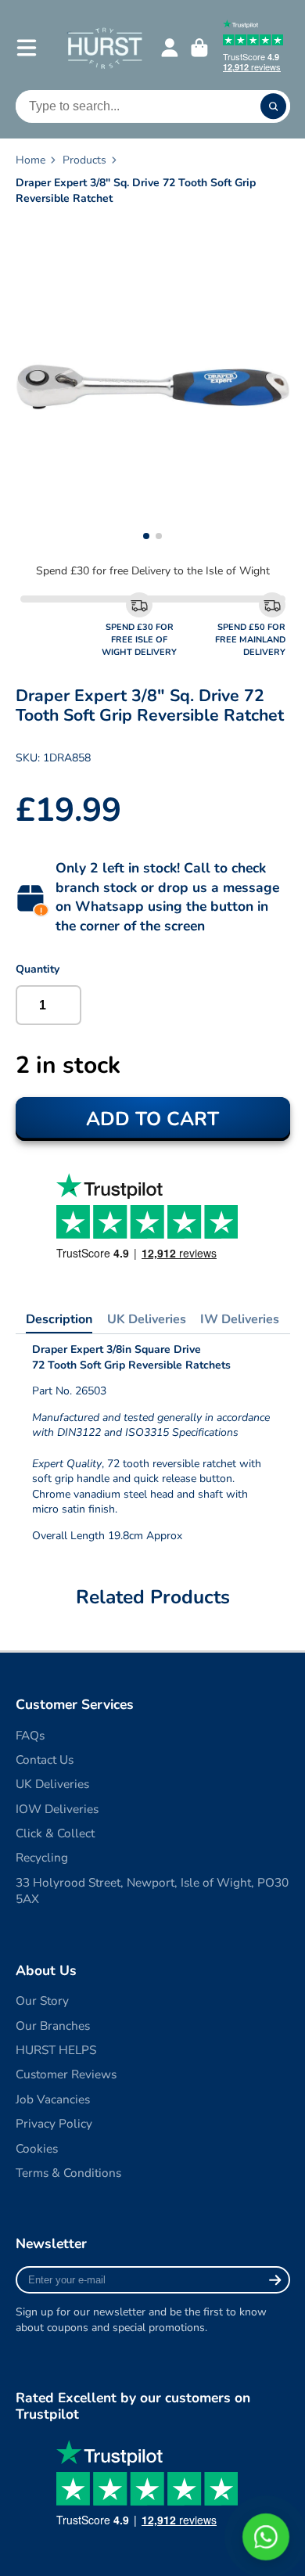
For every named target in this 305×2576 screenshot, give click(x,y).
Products (84, 160)
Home (30, 160)
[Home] (104, 47)
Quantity (38, 969)
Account (170, 48)
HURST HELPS (56, 2050)
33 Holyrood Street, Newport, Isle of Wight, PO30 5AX (152, 1891)
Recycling (42, 1857)
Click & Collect (55, 1833)
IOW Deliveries (57, 1809)
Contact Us (45, 1759)
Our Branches (53, 2026)
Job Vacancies (53, 2099)
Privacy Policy (54, 2123)
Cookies (37, 2148)
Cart (199, 48)
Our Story (42, 2000)
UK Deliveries (147, 1319)
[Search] (274, 106)
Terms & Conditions (68, 2173)
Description (59, 1319)
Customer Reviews (66, 2074)
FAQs (30, 1735)
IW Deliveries (240, 1319)
